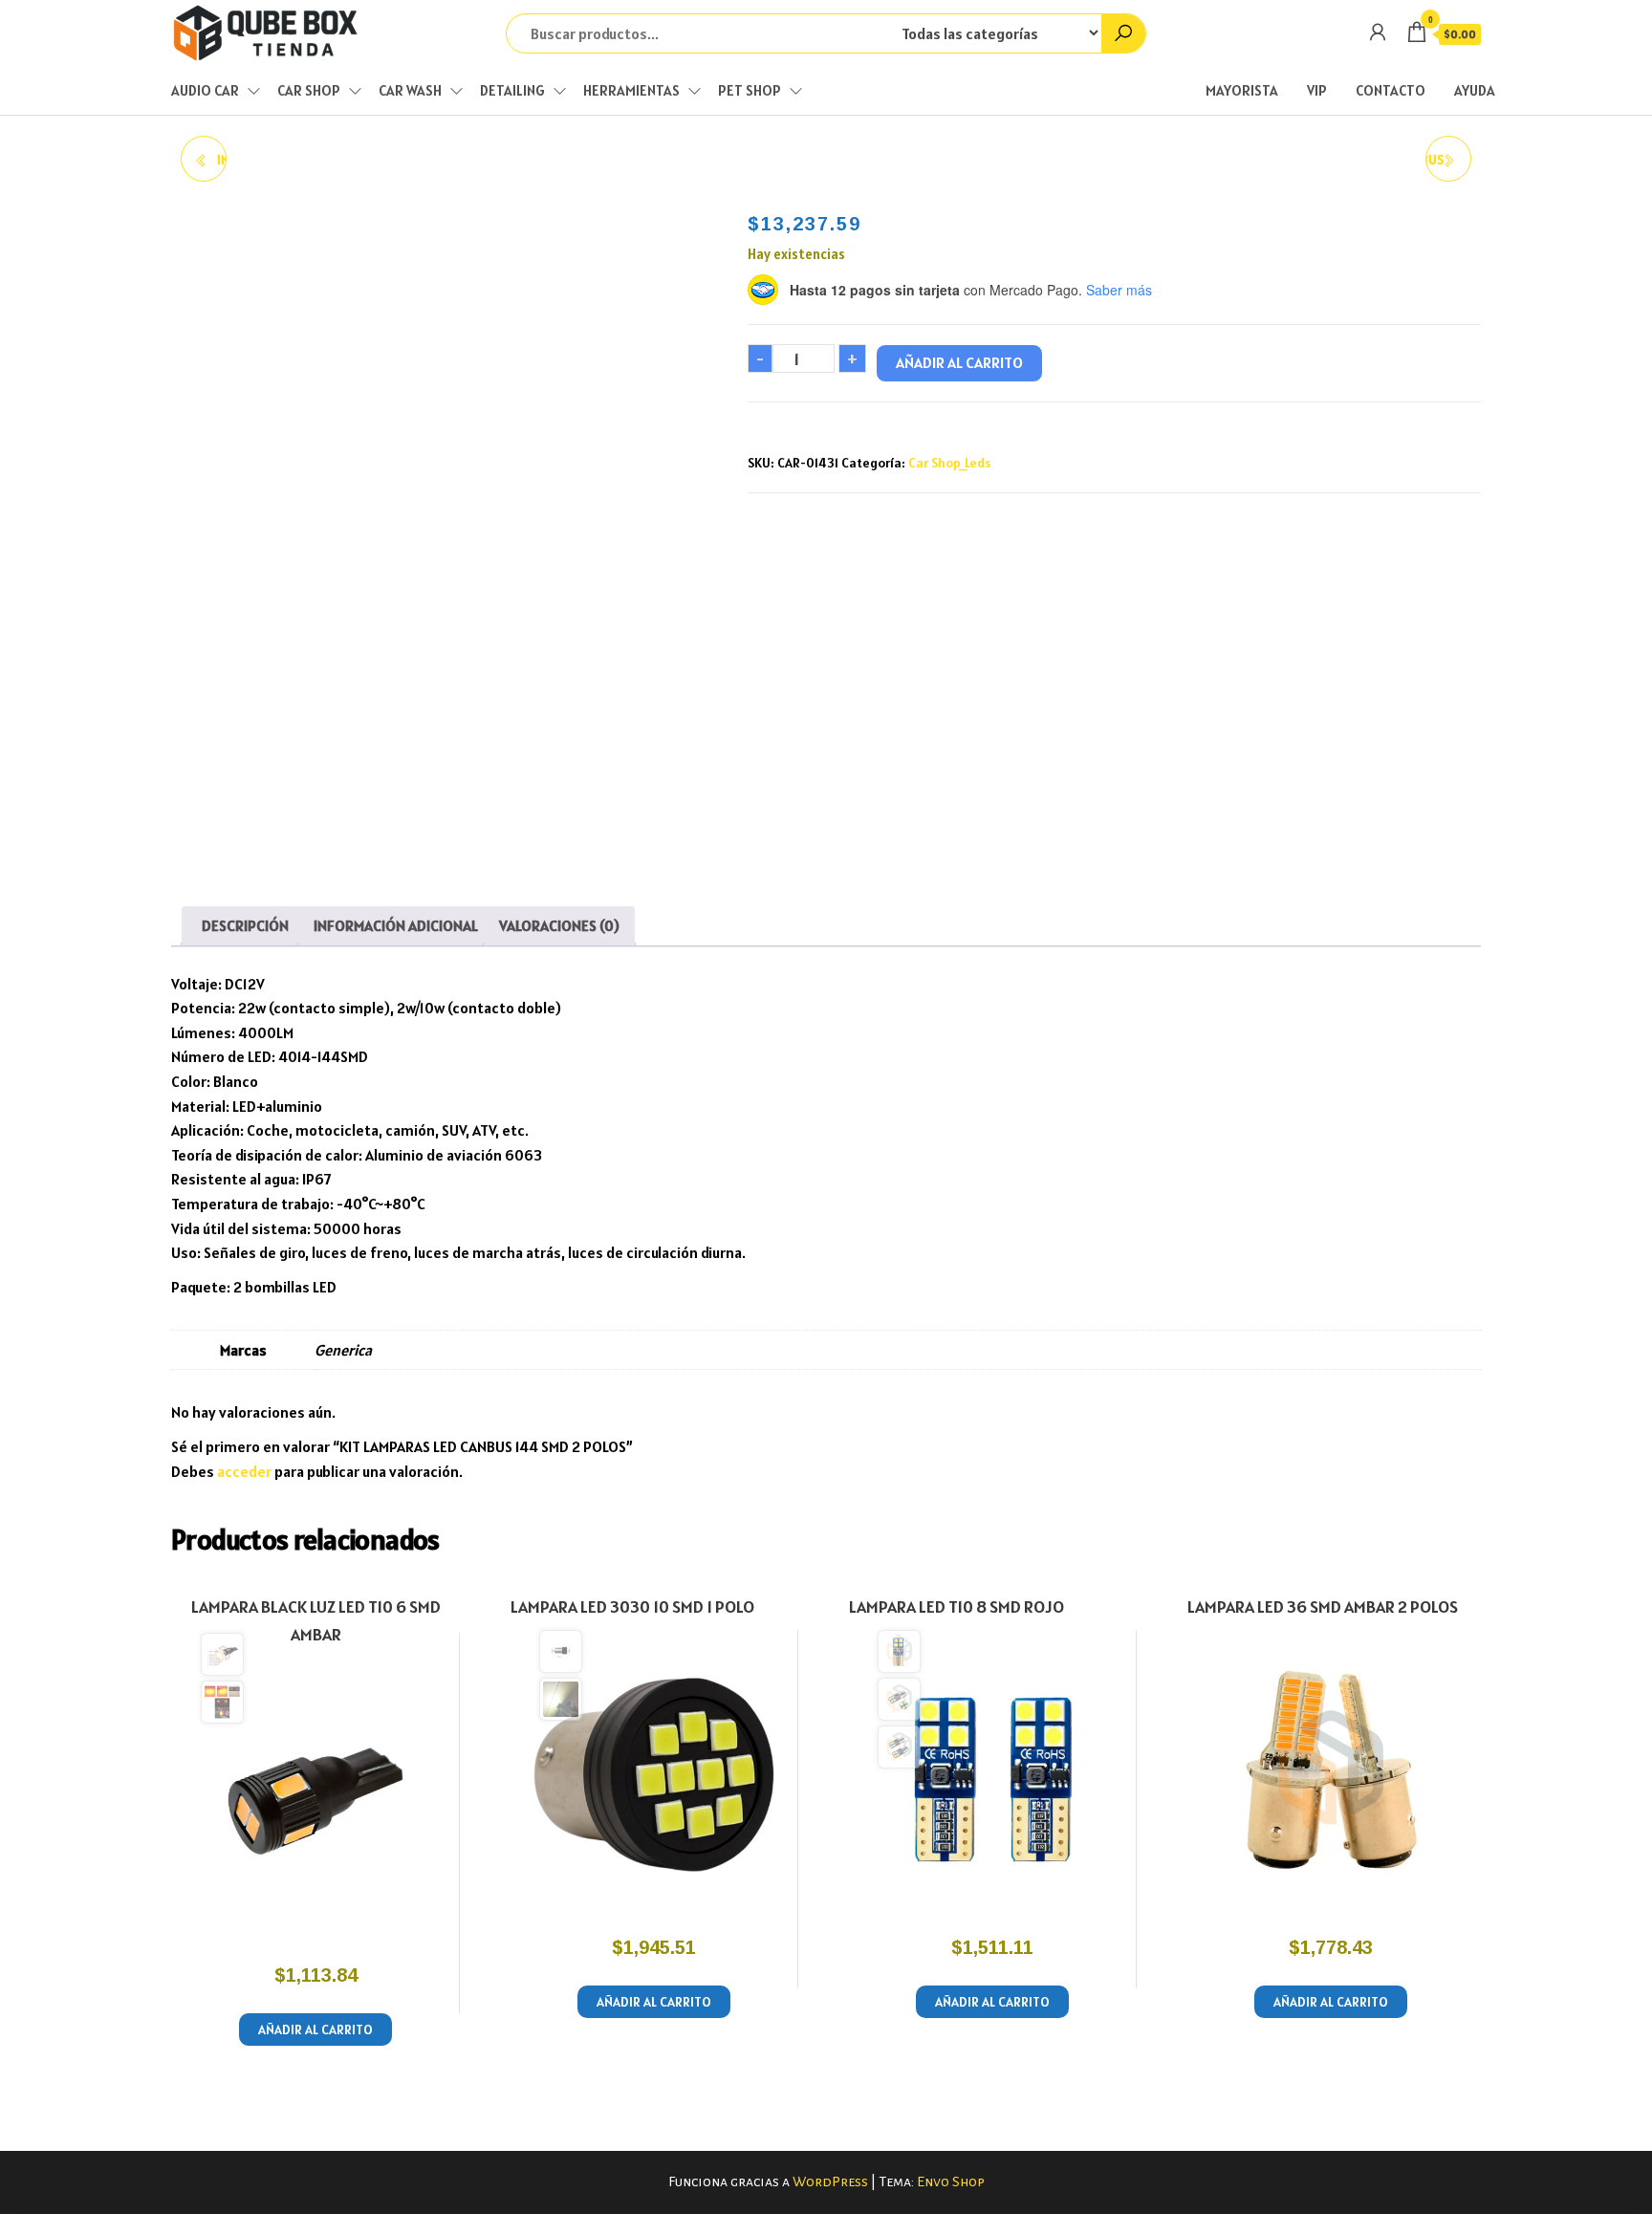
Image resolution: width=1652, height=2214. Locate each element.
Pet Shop (750, 90)
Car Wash (410, 90)
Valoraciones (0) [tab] (559, 925)
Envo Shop (951, 2181)
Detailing (512, 90)
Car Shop (309, 90)
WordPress (830, 2181)
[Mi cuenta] (1378, 32)
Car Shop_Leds (949, 463)
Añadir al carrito (959, 362)
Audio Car (205, 90)
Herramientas (631, 90)
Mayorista (1242, 90)
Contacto (1391, 90)
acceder (244, 1471)
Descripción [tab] (245, 925)
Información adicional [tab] (396, 925)
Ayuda (1475, 90)
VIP (1317, 90)
